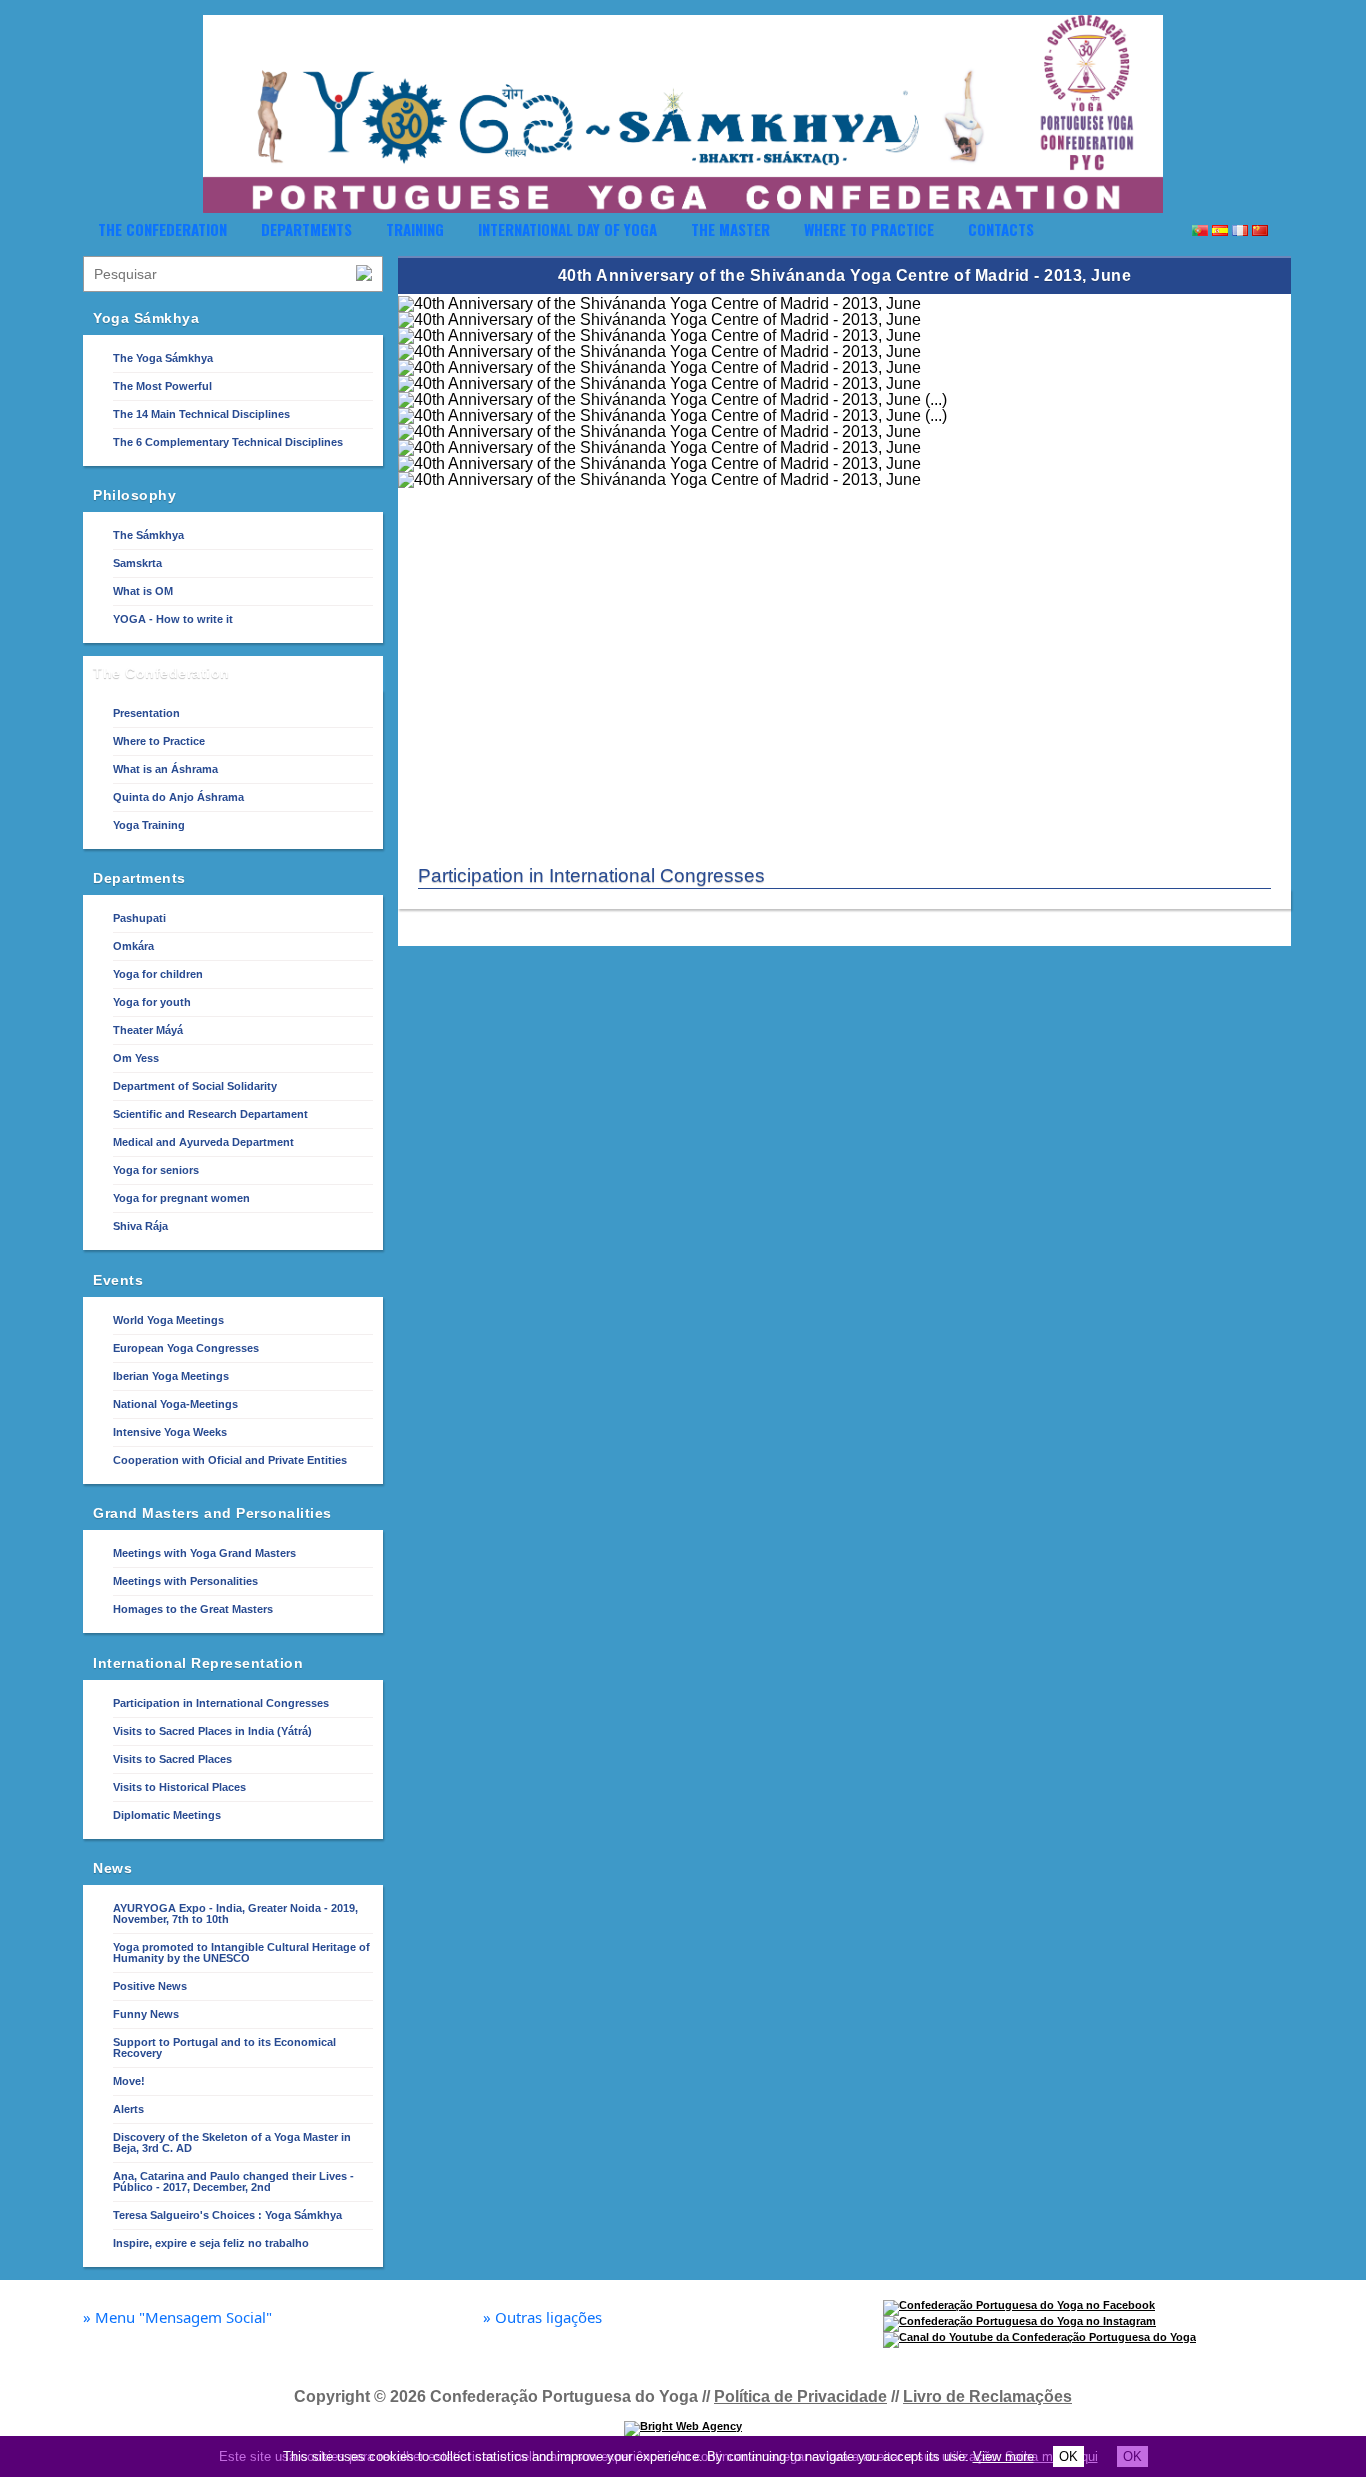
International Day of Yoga (567, 229)
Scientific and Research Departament (210, 1114)
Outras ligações (542, 2317)
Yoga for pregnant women (181, 1198)
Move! (129, 2081)
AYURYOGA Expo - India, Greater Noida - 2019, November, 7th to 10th (235, 1913)
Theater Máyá (148, 1030)
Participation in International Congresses (221, 1703)
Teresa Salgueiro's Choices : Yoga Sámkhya (227, 2215)
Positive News (150, 1986)
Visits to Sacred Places (172, 1759)
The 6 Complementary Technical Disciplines (228, 442)
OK (1068, 2456)
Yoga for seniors (156, 1170)
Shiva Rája (140, 1226)
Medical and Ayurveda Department (203, 1142)
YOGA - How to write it (173, 619)
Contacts (1001, 229)
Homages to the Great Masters (193, 1609)
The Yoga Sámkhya (163, 358)
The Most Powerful (162, 386)
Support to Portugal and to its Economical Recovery (224, 2047)
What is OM (143, 591)
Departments (306, 229)
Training (415, 229)
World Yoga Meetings (168, 1320)
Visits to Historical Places (179, 1787)
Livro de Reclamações (987, 2396)
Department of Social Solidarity (195, 1086)
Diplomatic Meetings (167, 1815)
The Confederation (162, 229)
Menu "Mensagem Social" (177, 2317)
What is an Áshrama (165, 769)
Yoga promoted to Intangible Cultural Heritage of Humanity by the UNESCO (241, 1952)
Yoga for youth (152, 1002)
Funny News (146, 2014)
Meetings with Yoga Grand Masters (204, 1553)
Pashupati (139, 918)
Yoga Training (149, 825)
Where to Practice (869, 229)
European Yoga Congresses (186, 1348)
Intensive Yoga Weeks (170, 1432)
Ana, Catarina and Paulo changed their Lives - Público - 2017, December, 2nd (233, 2181)
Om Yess (136, 1058)
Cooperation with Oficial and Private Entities (230, 1460)
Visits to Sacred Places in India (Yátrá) (212, 1731)
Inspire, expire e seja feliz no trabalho (211, 2243)
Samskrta (137, 563)
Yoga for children (158, 974)
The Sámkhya (148, 535)
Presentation (146, 713)
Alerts (128, 2109)
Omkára (133, 946)
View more (1003, 2456)
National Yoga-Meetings (175, 1404)
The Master (730, 229)
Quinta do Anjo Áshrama (178, 797)
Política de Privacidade (800, 2396)
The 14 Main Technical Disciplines (201, 414)
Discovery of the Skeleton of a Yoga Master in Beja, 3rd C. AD (232, 2142)
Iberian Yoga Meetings (171, 1376)
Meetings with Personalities (185, 1581)
